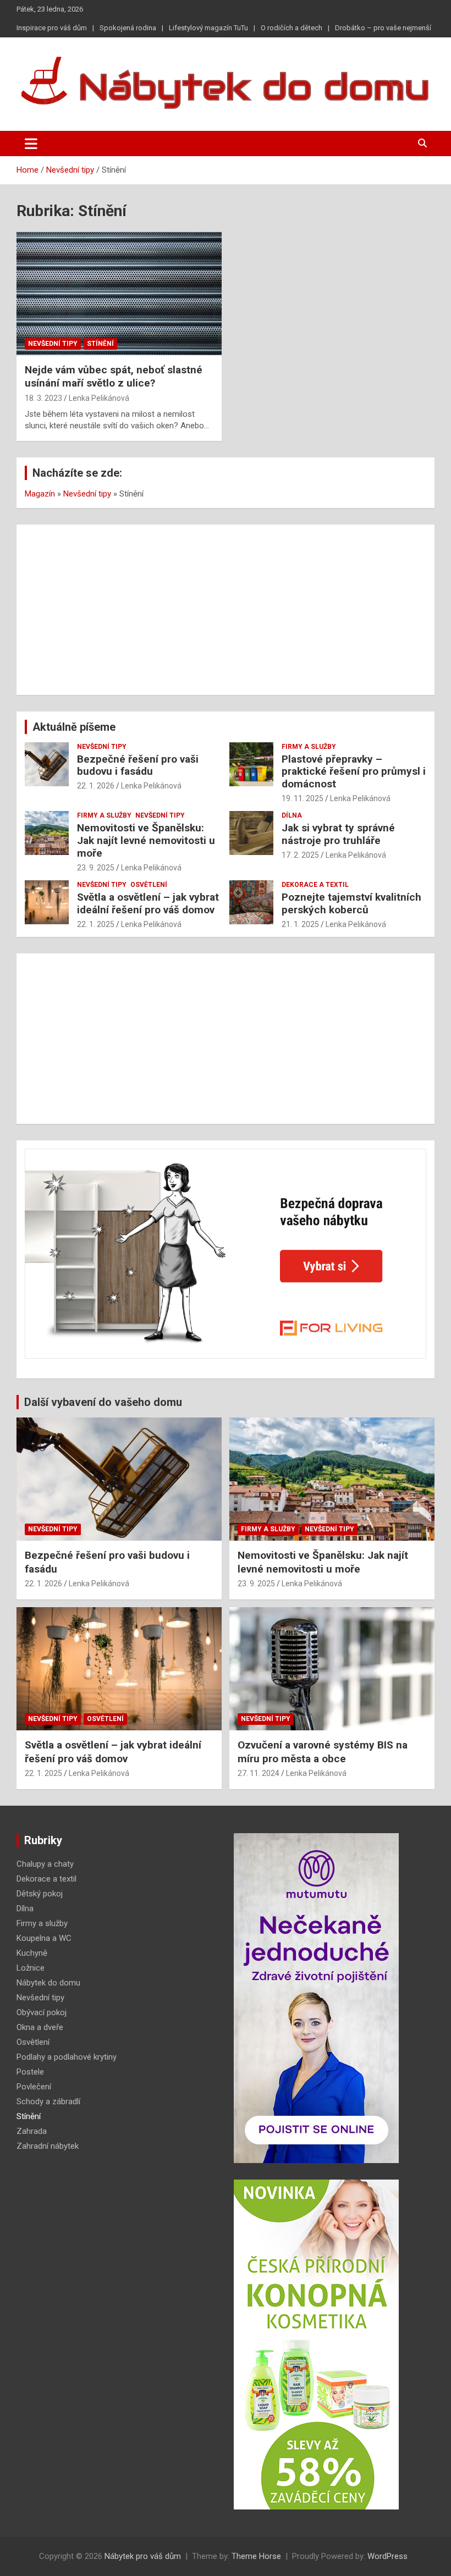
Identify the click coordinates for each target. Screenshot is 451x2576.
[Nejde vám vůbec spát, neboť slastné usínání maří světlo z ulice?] (119, 293)
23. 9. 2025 (96, 868)
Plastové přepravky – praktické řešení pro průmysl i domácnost (354, 772)
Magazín (40, 494)
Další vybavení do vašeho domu (103, 1402)
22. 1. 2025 (96, 924)
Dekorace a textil (315, 885)
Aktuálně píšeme (74, 727)
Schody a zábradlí (48, 2101)
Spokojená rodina (128, 28)
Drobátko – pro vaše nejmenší (383, 28)
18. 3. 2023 (43, 398)
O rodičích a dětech (291, 28)
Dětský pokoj (40, 1894)
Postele (30, 2072)
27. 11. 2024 (258, 1773)
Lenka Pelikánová (99, 398)
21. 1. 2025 (300, 924)
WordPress (387, 2556)
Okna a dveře (40, 2027)
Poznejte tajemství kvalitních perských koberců (351, 903)
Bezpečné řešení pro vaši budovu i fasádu (138, 765)
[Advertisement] (226, 610)
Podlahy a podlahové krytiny (67, 2057)
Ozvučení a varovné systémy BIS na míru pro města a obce (323, 1752)
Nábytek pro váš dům (143, 2556)
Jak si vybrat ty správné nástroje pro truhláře (338, 834)
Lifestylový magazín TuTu (208, 28)
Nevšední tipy (53, 344)
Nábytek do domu (48, 1983)
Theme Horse (256, 2556)
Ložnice (31, 1968)
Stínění (100, 344)
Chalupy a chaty (45, 1864)
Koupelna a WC (44, 1938)
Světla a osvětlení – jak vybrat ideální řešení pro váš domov (148, 903)
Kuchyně (32, 1953)
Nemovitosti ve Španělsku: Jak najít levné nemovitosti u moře (146, 840)
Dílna (292, 815)
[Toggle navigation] (31, 144)
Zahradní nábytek (48, 2146)
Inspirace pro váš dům (52, 28)
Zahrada (32, 2131)
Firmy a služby (309, 747)
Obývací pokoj (42, 2012)
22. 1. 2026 (96, 786)
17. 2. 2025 (300, 855)
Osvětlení (149, 885)
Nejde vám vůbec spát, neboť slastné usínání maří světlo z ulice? (114, 377)
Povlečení (34, 2087)
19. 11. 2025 (302, 798)
